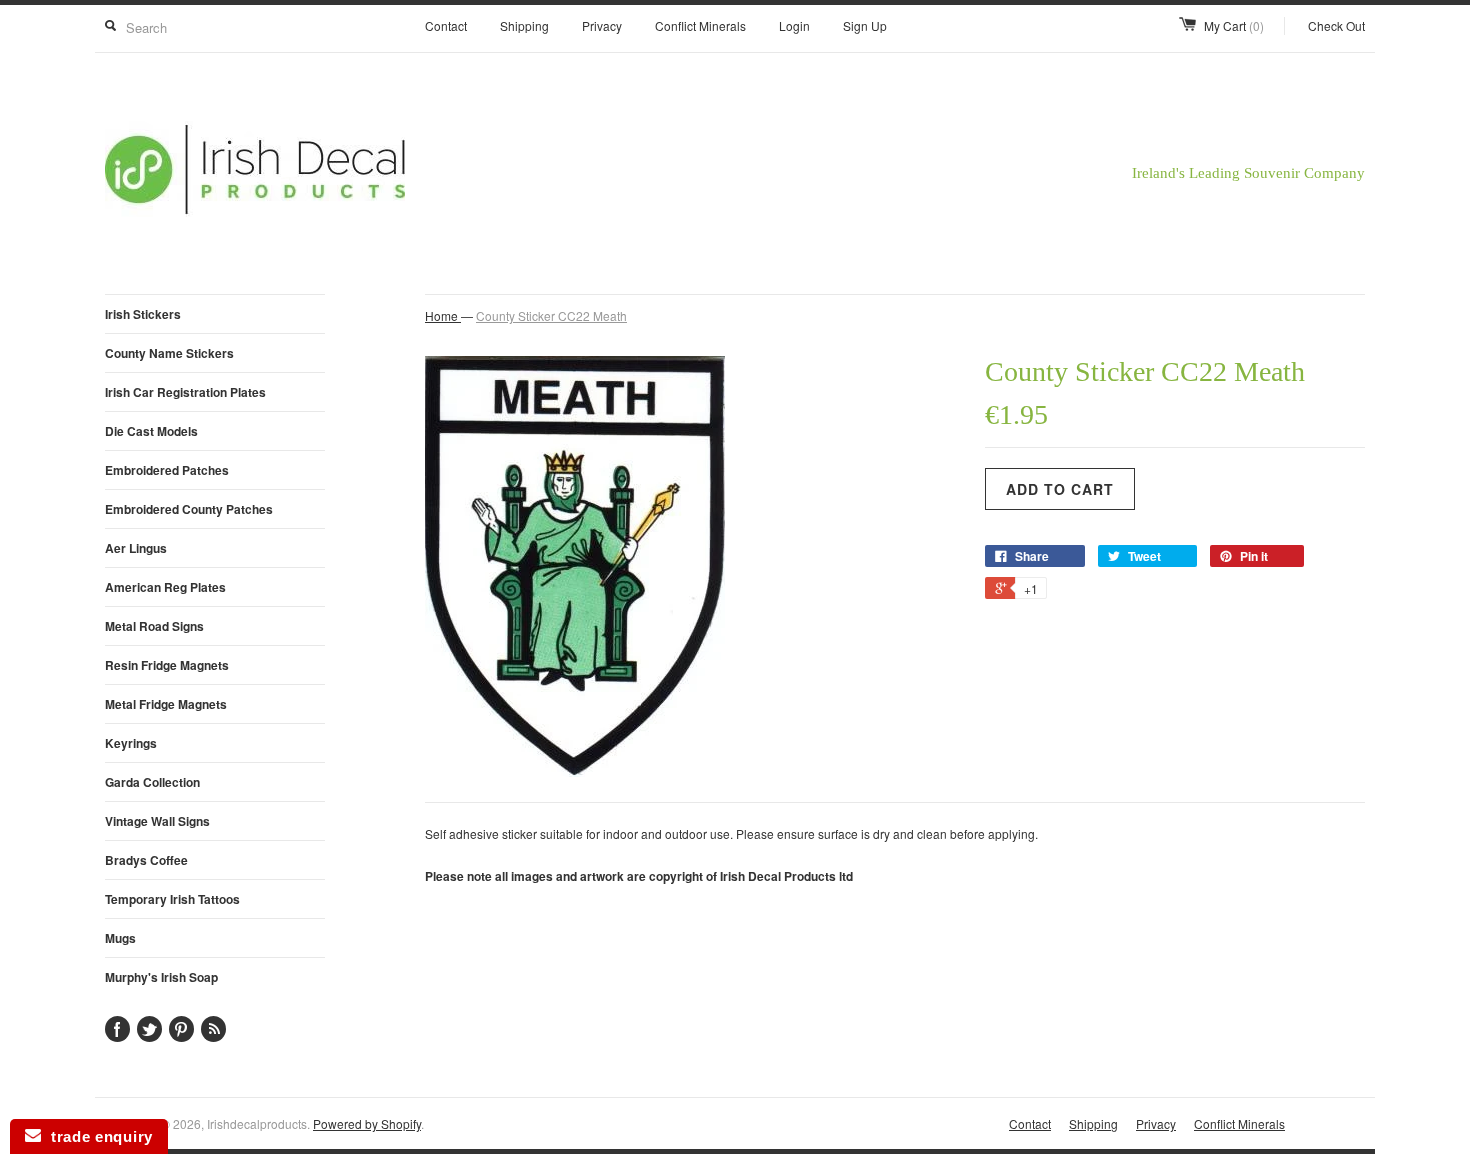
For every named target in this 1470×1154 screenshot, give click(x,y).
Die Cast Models (151, 431)
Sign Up (865, 25)
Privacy (602, 25)
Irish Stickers (143, 314)
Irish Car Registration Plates (185, 392)
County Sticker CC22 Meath (551, 315)
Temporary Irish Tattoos (172, 899)
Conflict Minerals (700, 25)
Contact (446, 25)
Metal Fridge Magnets (166, 704)
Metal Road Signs (154, 626)
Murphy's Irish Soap (161, 977)
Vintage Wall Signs (157, 821)
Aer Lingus (136, 548)
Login (794, 25)
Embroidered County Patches (189, 509)
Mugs (120, 938)
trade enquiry (97, 1136)
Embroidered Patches (167, 470)
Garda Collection (152, 782)
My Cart (1234, 25)
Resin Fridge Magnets (167, 665)
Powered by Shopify (367, 1123)
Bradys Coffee (146, 860)
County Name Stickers (169, 353)
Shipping (524, 25)
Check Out (1336, 25)
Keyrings (131, 743)
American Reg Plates (165, 587)
